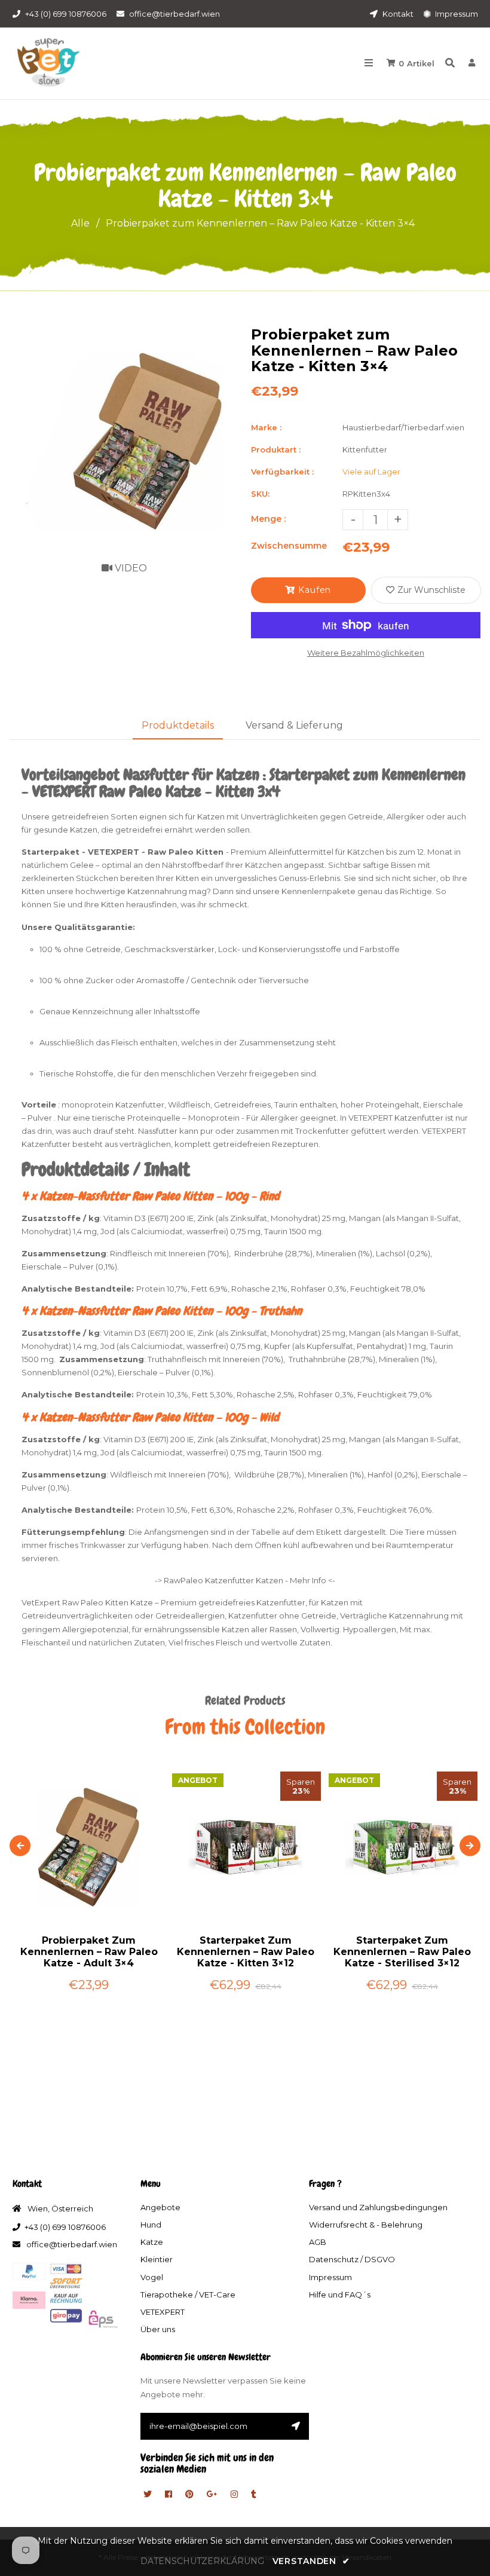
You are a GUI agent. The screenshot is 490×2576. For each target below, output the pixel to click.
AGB (318, 2242)
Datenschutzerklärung (202, 2561)
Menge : (268, 519)
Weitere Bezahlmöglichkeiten (366, 653)
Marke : (266, 427)
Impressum (456, 14)
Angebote (160, 2207)
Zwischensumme (289, 546)
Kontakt (397, 14)
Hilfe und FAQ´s (340, 2294)
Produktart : (276, 449)
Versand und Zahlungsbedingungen (378, 2207)
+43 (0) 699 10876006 (66, 14)
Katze (152, 2242)
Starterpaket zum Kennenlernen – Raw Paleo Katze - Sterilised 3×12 (402, 1952)
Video (130, 568)
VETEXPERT (163, 2312)
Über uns (158, 2329)
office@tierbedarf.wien (174, 14)
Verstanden (311, 2561)
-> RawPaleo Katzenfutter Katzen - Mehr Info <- (245, 1580)
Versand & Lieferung (294, 725)
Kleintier (157, 2259)
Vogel (152, 2277)
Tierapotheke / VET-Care (188, 2294)
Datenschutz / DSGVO (352, 2259)
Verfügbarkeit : (282, 472)
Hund (151, 2225)
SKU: (260, 494)
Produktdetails (178, 725)
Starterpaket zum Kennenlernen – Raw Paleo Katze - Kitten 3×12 (246, 1952)
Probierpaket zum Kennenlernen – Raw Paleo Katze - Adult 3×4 (89, 1952)
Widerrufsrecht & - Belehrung (366, 2225)
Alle (80, 223)
